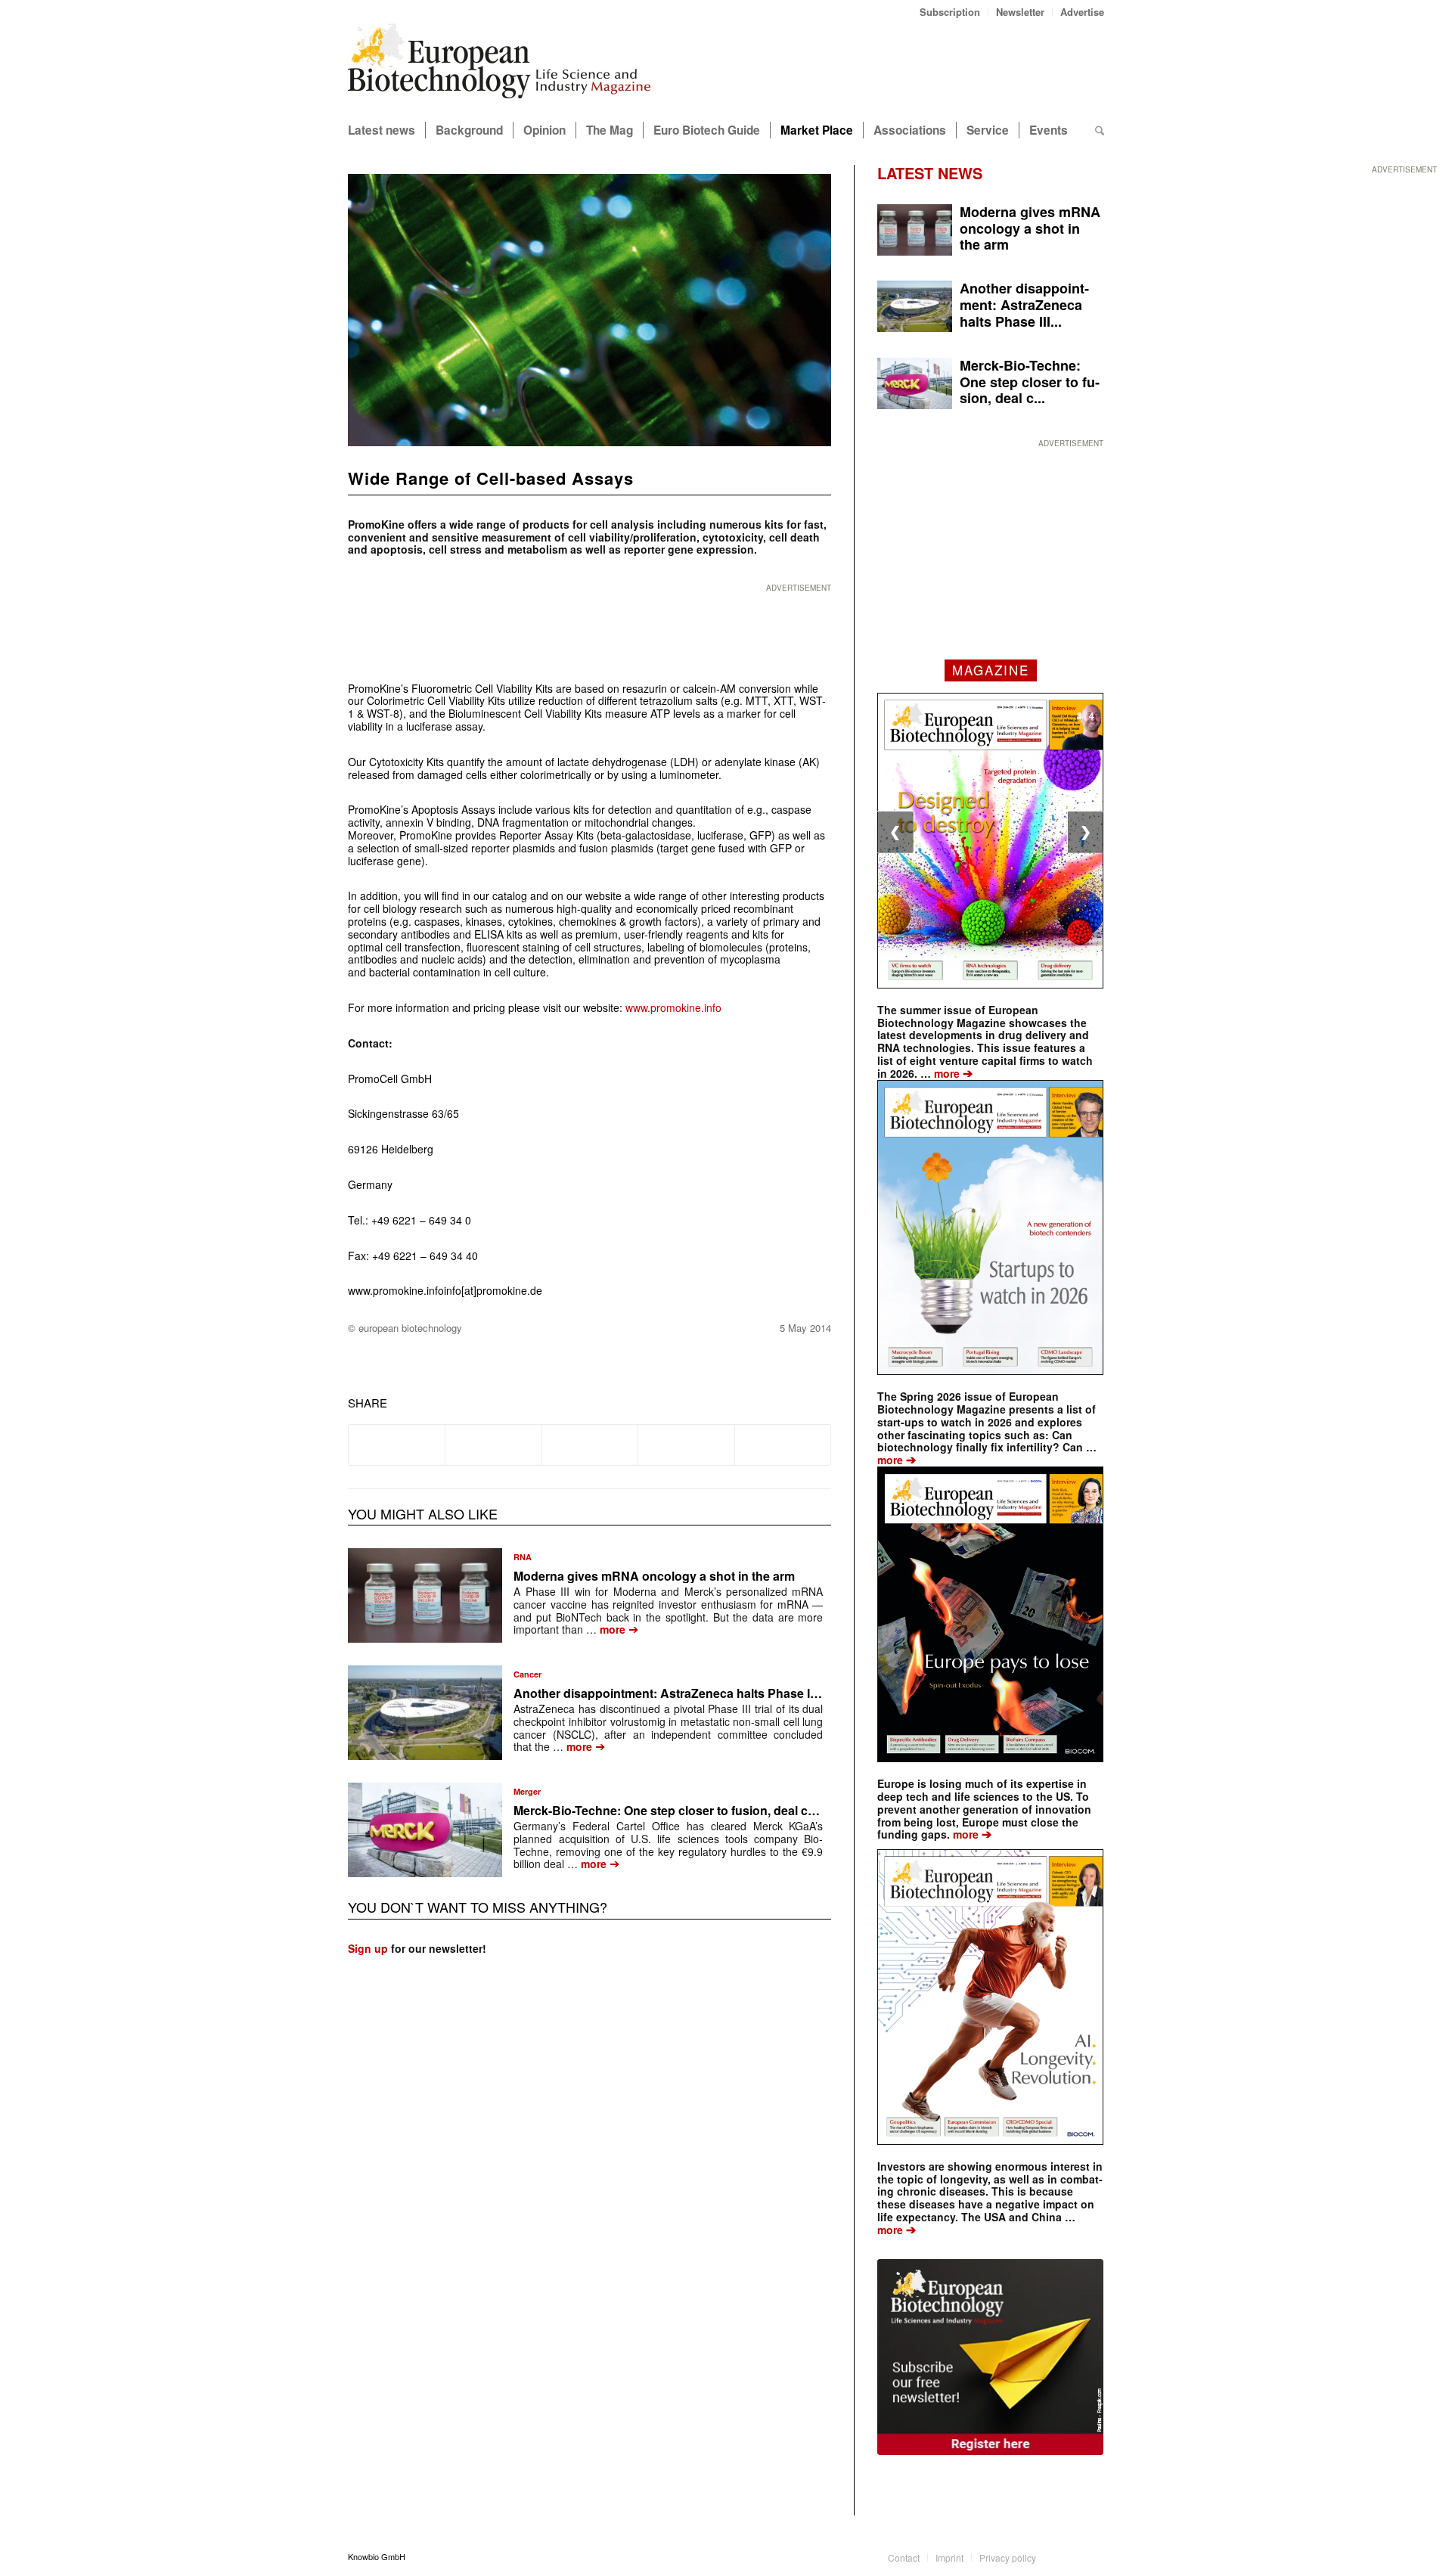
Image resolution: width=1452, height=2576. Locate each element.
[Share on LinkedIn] (686, 1445)
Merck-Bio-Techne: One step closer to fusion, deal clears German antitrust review (744, 1810)
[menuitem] (950, 12)
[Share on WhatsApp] (590, 1445)
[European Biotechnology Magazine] (499, 67)
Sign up (368, 1948)
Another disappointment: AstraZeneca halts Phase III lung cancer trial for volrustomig (758, 1693)
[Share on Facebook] (397, 1445)
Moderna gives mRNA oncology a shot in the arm (654, 1576)
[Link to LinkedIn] (1070, 2556)
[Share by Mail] (783, 1445)
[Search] (1100, 130)
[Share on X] (493, 1445)
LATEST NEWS (930, 173)
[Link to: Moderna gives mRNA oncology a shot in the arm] (425, 1595)
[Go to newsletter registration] (990, 2357)
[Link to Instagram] (1093, 2556)
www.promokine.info (673, 1007)
